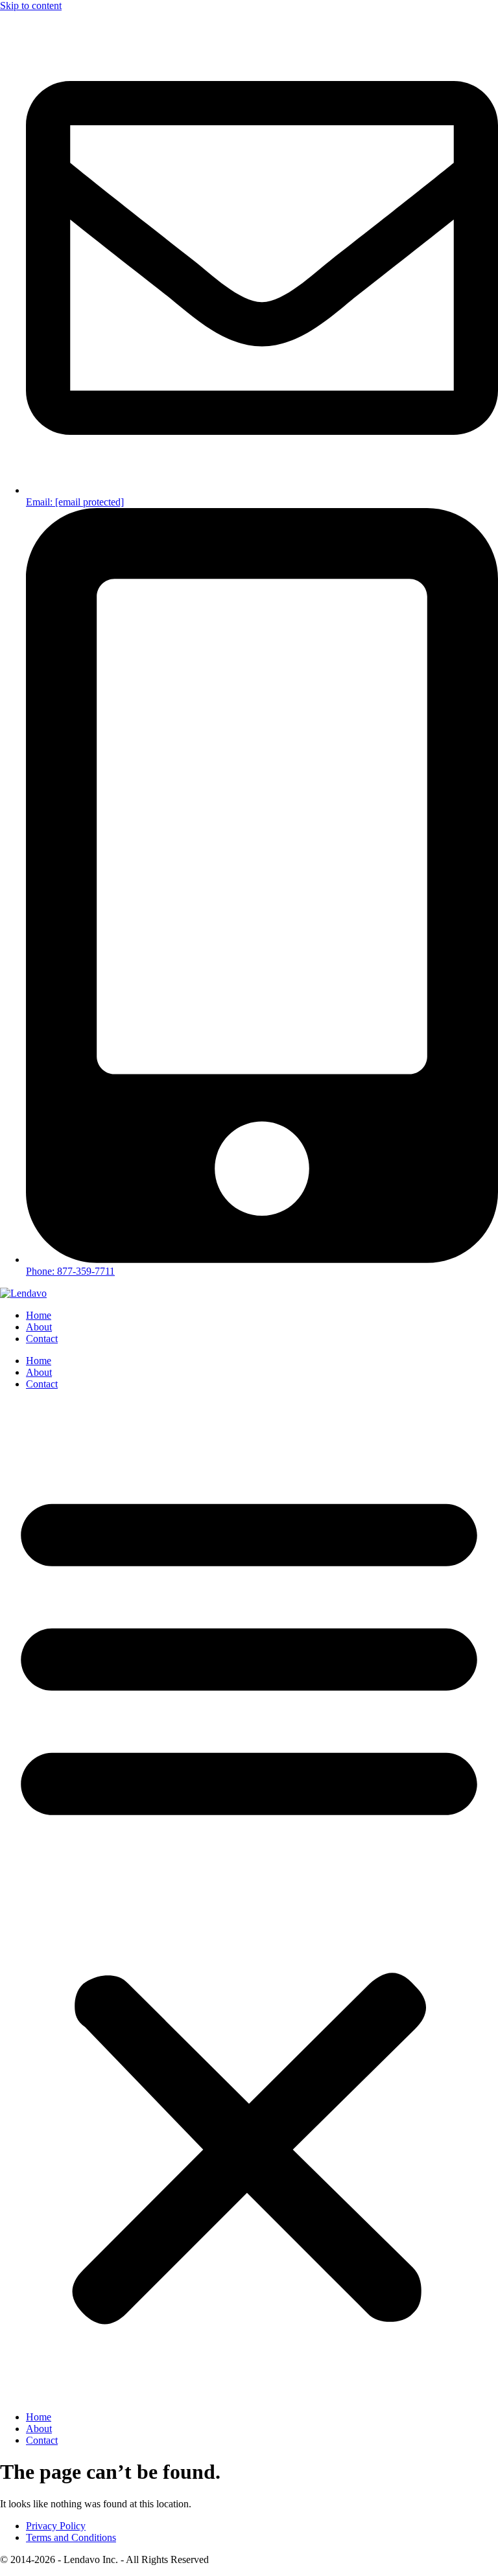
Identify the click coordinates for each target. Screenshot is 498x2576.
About (39, 1327)
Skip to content (31, 6)
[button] (249, 1901)
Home (39, 1315)
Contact (42, 1339)
